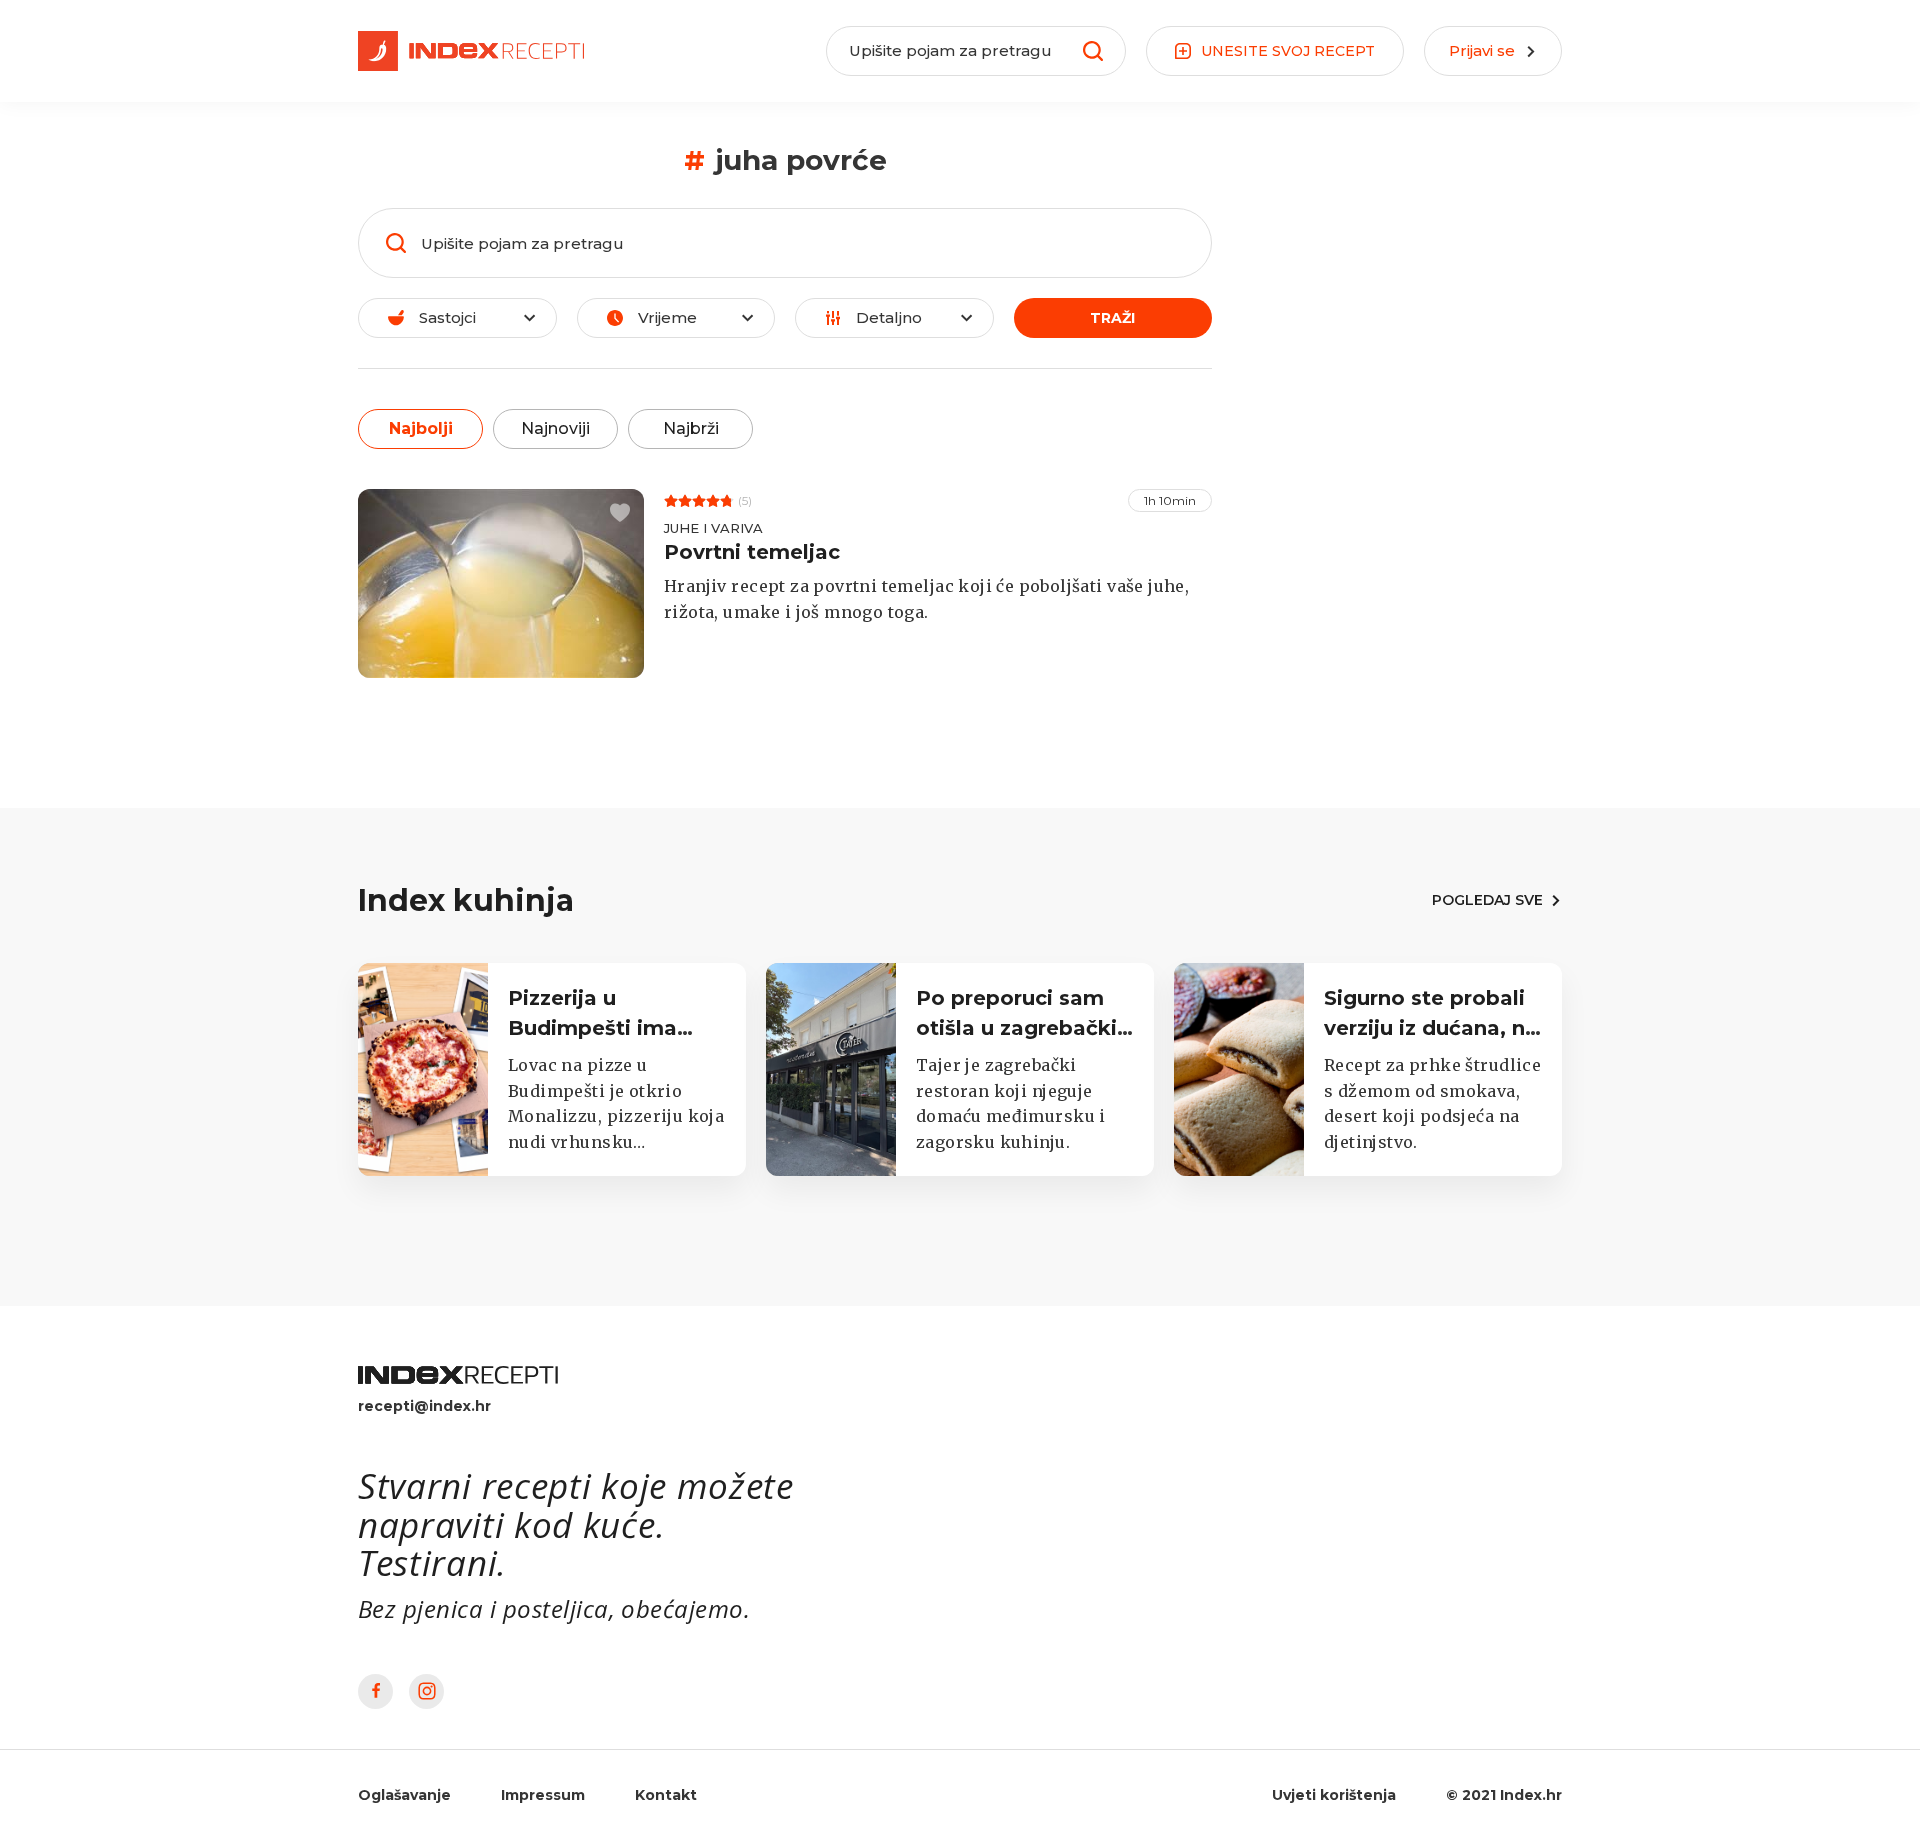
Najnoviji (555, 428)
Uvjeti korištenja (1334, 1795)
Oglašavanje (404, 1795)
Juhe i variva (713, 528)
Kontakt (666, 1795)
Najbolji (421, 428)
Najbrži (691, 428)
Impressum (543, 1795)
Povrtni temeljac (752, 552)
